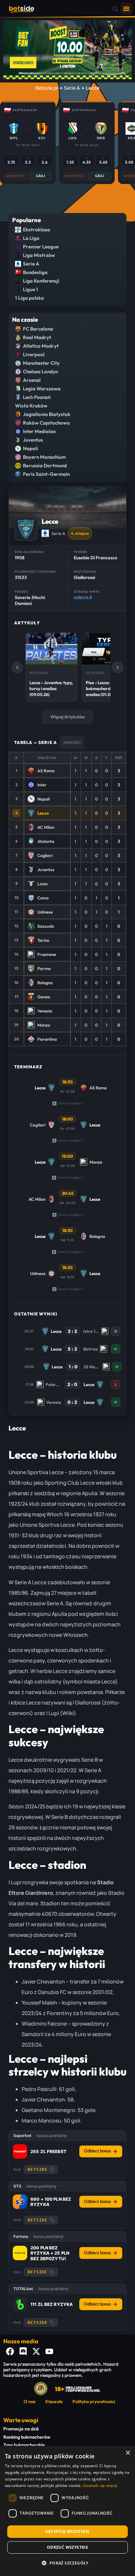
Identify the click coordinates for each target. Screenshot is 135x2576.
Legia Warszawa (42, 389)
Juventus (33, 440)
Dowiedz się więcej (100, 2486)
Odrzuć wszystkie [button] (67, 2547)
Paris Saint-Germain (46, 474)
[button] (116, 9)
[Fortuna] (20, 2253)
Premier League (41, 247)
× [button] (128, 2453)
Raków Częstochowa (46, 423)
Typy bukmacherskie (24, 2445)
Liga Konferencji (41, 281)
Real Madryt (37, 337)
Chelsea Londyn (40, 371)
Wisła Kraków (31, 406)
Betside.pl (47, 88)
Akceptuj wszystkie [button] (67, 2531)
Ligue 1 (30, 289)
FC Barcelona (38, 329)
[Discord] (23, 2352)
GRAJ (41, 176)
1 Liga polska (29, 298)
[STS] (20, 2202)
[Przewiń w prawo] (118, 667)
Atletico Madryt (41, 346)
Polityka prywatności (94, 2402)
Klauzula (54, 2402)
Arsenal (32, 380)
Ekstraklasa (37, 230)
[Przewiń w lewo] (17, 667)
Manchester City (41, 363)
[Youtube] (49, 2352)
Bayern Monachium (44, 457)
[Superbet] (20, 2151)
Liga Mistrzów (39, 255)
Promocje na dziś (21, 2429)
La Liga (31, 238)
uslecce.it (83, 598)
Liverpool (34, 354)
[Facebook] (10, 2352)
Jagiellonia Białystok (47, 414)
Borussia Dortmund (45, 465)
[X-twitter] (36, 2352)
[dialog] (67, 2511)
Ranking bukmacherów (27, 2437)
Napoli (30, 448)
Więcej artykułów (68, 717)
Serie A (72, 88)
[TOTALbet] (20, 2304)
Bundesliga (35, 272)
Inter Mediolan (39, 431)
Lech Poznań (37, 397)
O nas (29, 2402)
